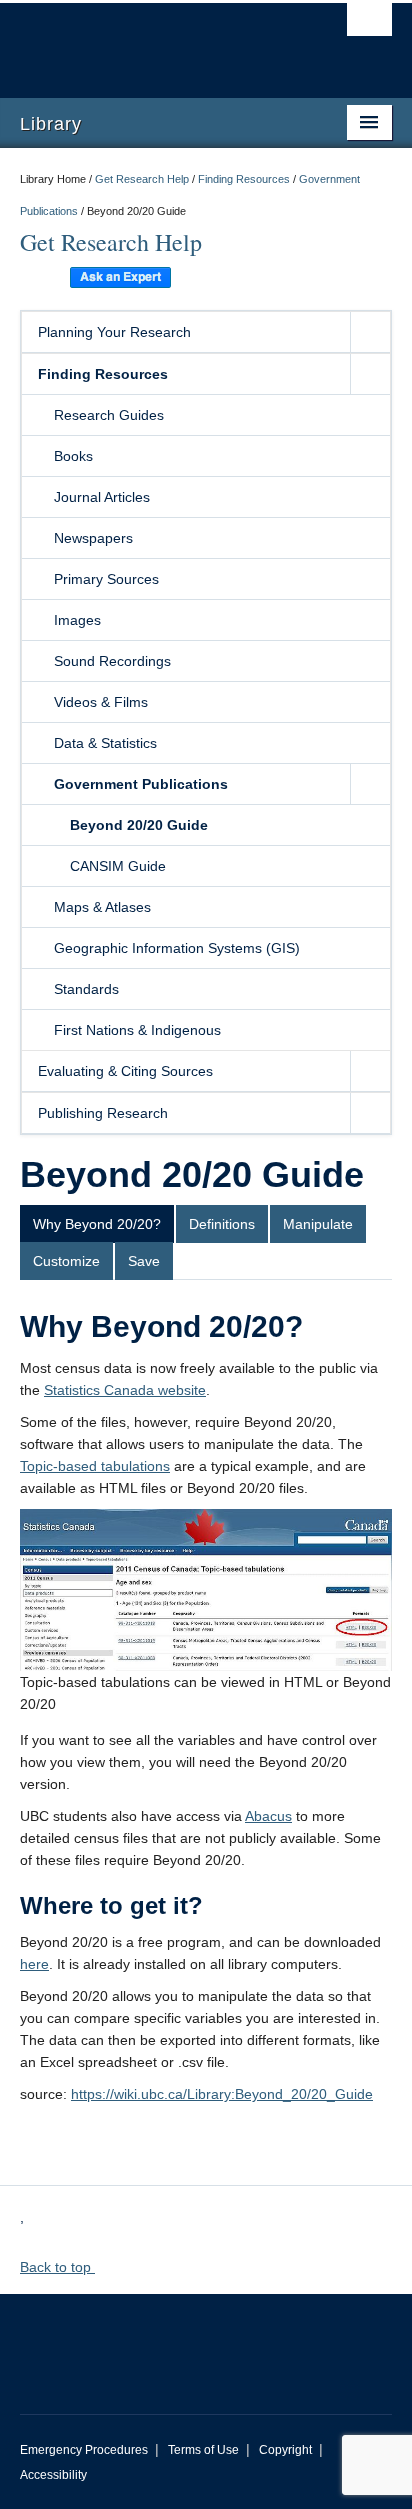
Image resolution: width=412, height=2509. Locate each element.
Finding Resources (244, 179)
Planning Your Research (114, 332)
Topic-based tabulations (95, 1466)
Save (144, 1261)
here (34, 1964)
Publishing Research (103, 1113)
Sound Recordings (112, 661)
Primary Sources (106, 579)
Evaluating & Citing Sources (125, 1071)
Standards (86, 989)
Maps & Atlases (102, 907)
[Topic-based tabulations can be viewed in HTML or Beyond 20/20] (206, 1589)
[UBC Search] (369, 25)
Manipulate (318, 1224)
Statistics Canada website (125, 1390)
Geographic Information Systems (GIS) (177, 948)
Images (77, 620)
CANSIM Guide (118, 866)
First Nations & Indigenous (137, 1030)
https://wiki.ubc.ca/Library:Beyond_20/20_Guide (222, 2094)
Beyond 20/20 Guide (139, 825)
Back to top (57, 2267)
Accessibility (53, 2475)
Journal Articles (102, 497)
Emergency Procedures (84, 2450)
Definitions (222, 1224)
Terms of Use (203, 2450)
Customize (66, 1261)
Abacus (268, 1816)
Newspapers (93, 538)
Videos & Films (101, 702)
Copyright (285, 2450)
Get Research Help (142, 179)
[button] (370, 332)
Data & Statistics (105, 743)
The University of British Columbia (150, 41)
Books (73, 456)
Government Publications (141, 784)
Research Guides (109, 415)
